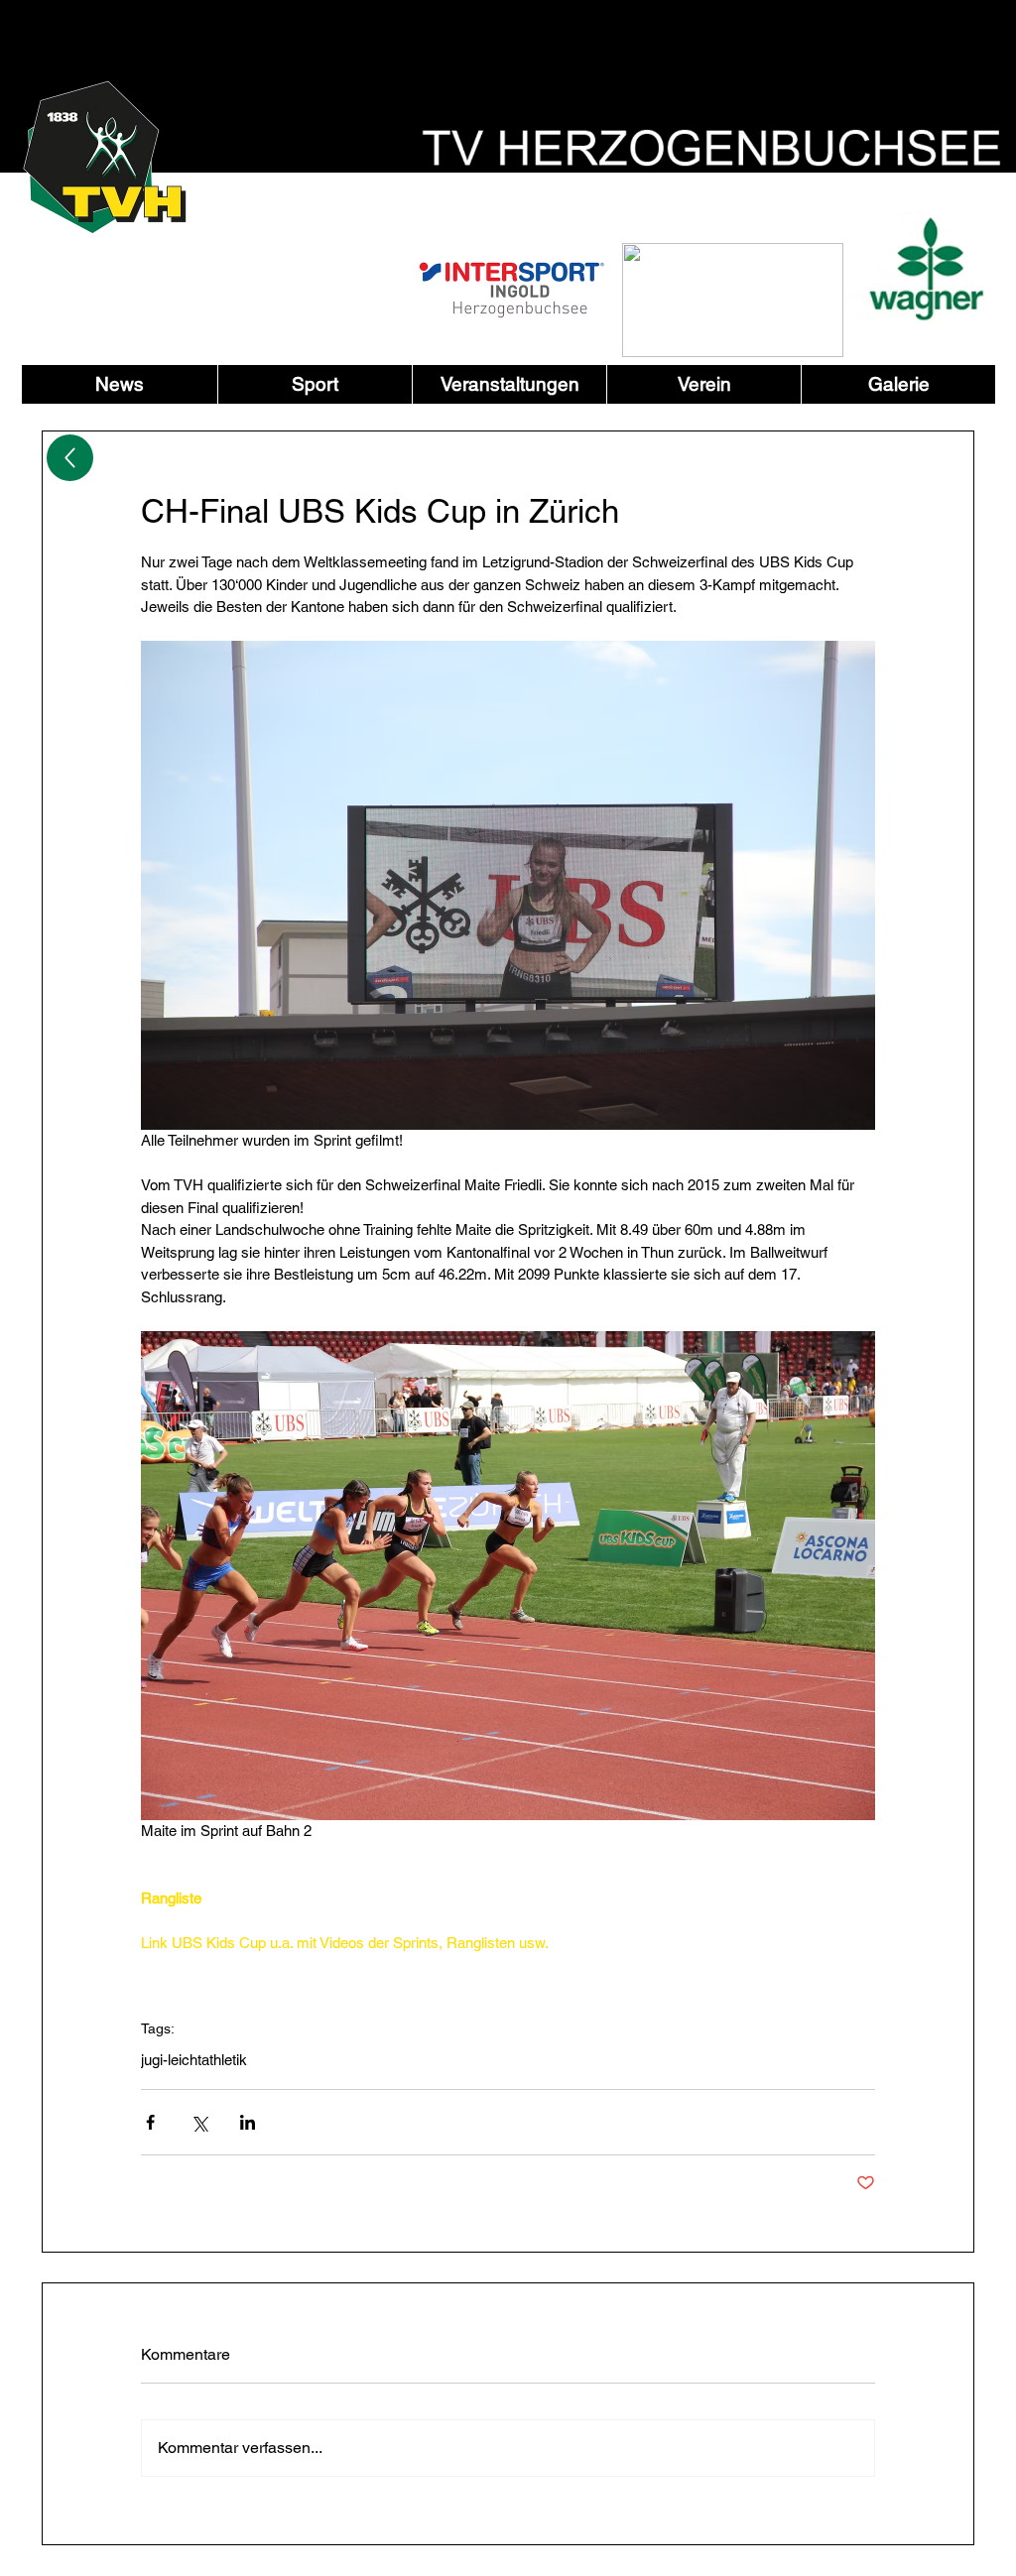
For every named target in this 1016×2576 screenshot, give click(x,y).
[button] (315, 384)
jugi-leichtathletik (194, 2060)
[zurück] (70, 458)
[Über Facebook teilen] (150, 2122)
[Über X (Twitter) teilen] (199, 2122)
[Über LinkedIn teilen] (248, 2122)
